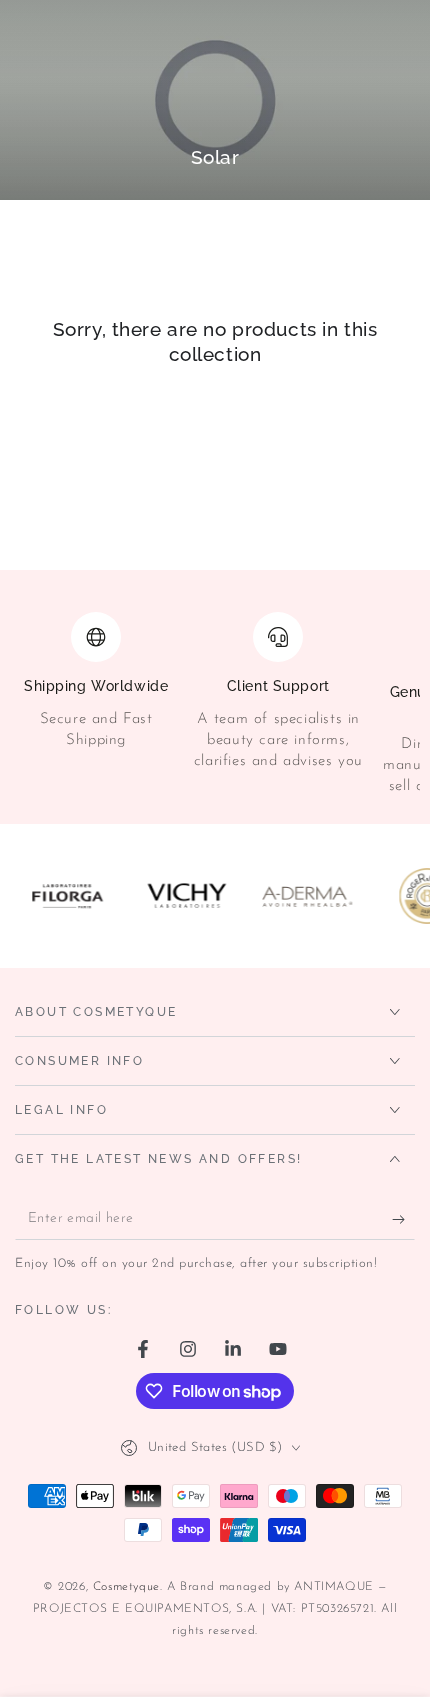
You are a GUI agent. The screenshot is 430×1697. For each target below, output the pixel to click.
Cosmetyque (126, 1587)
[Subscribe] (403, 1220)
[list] (215, 704)
